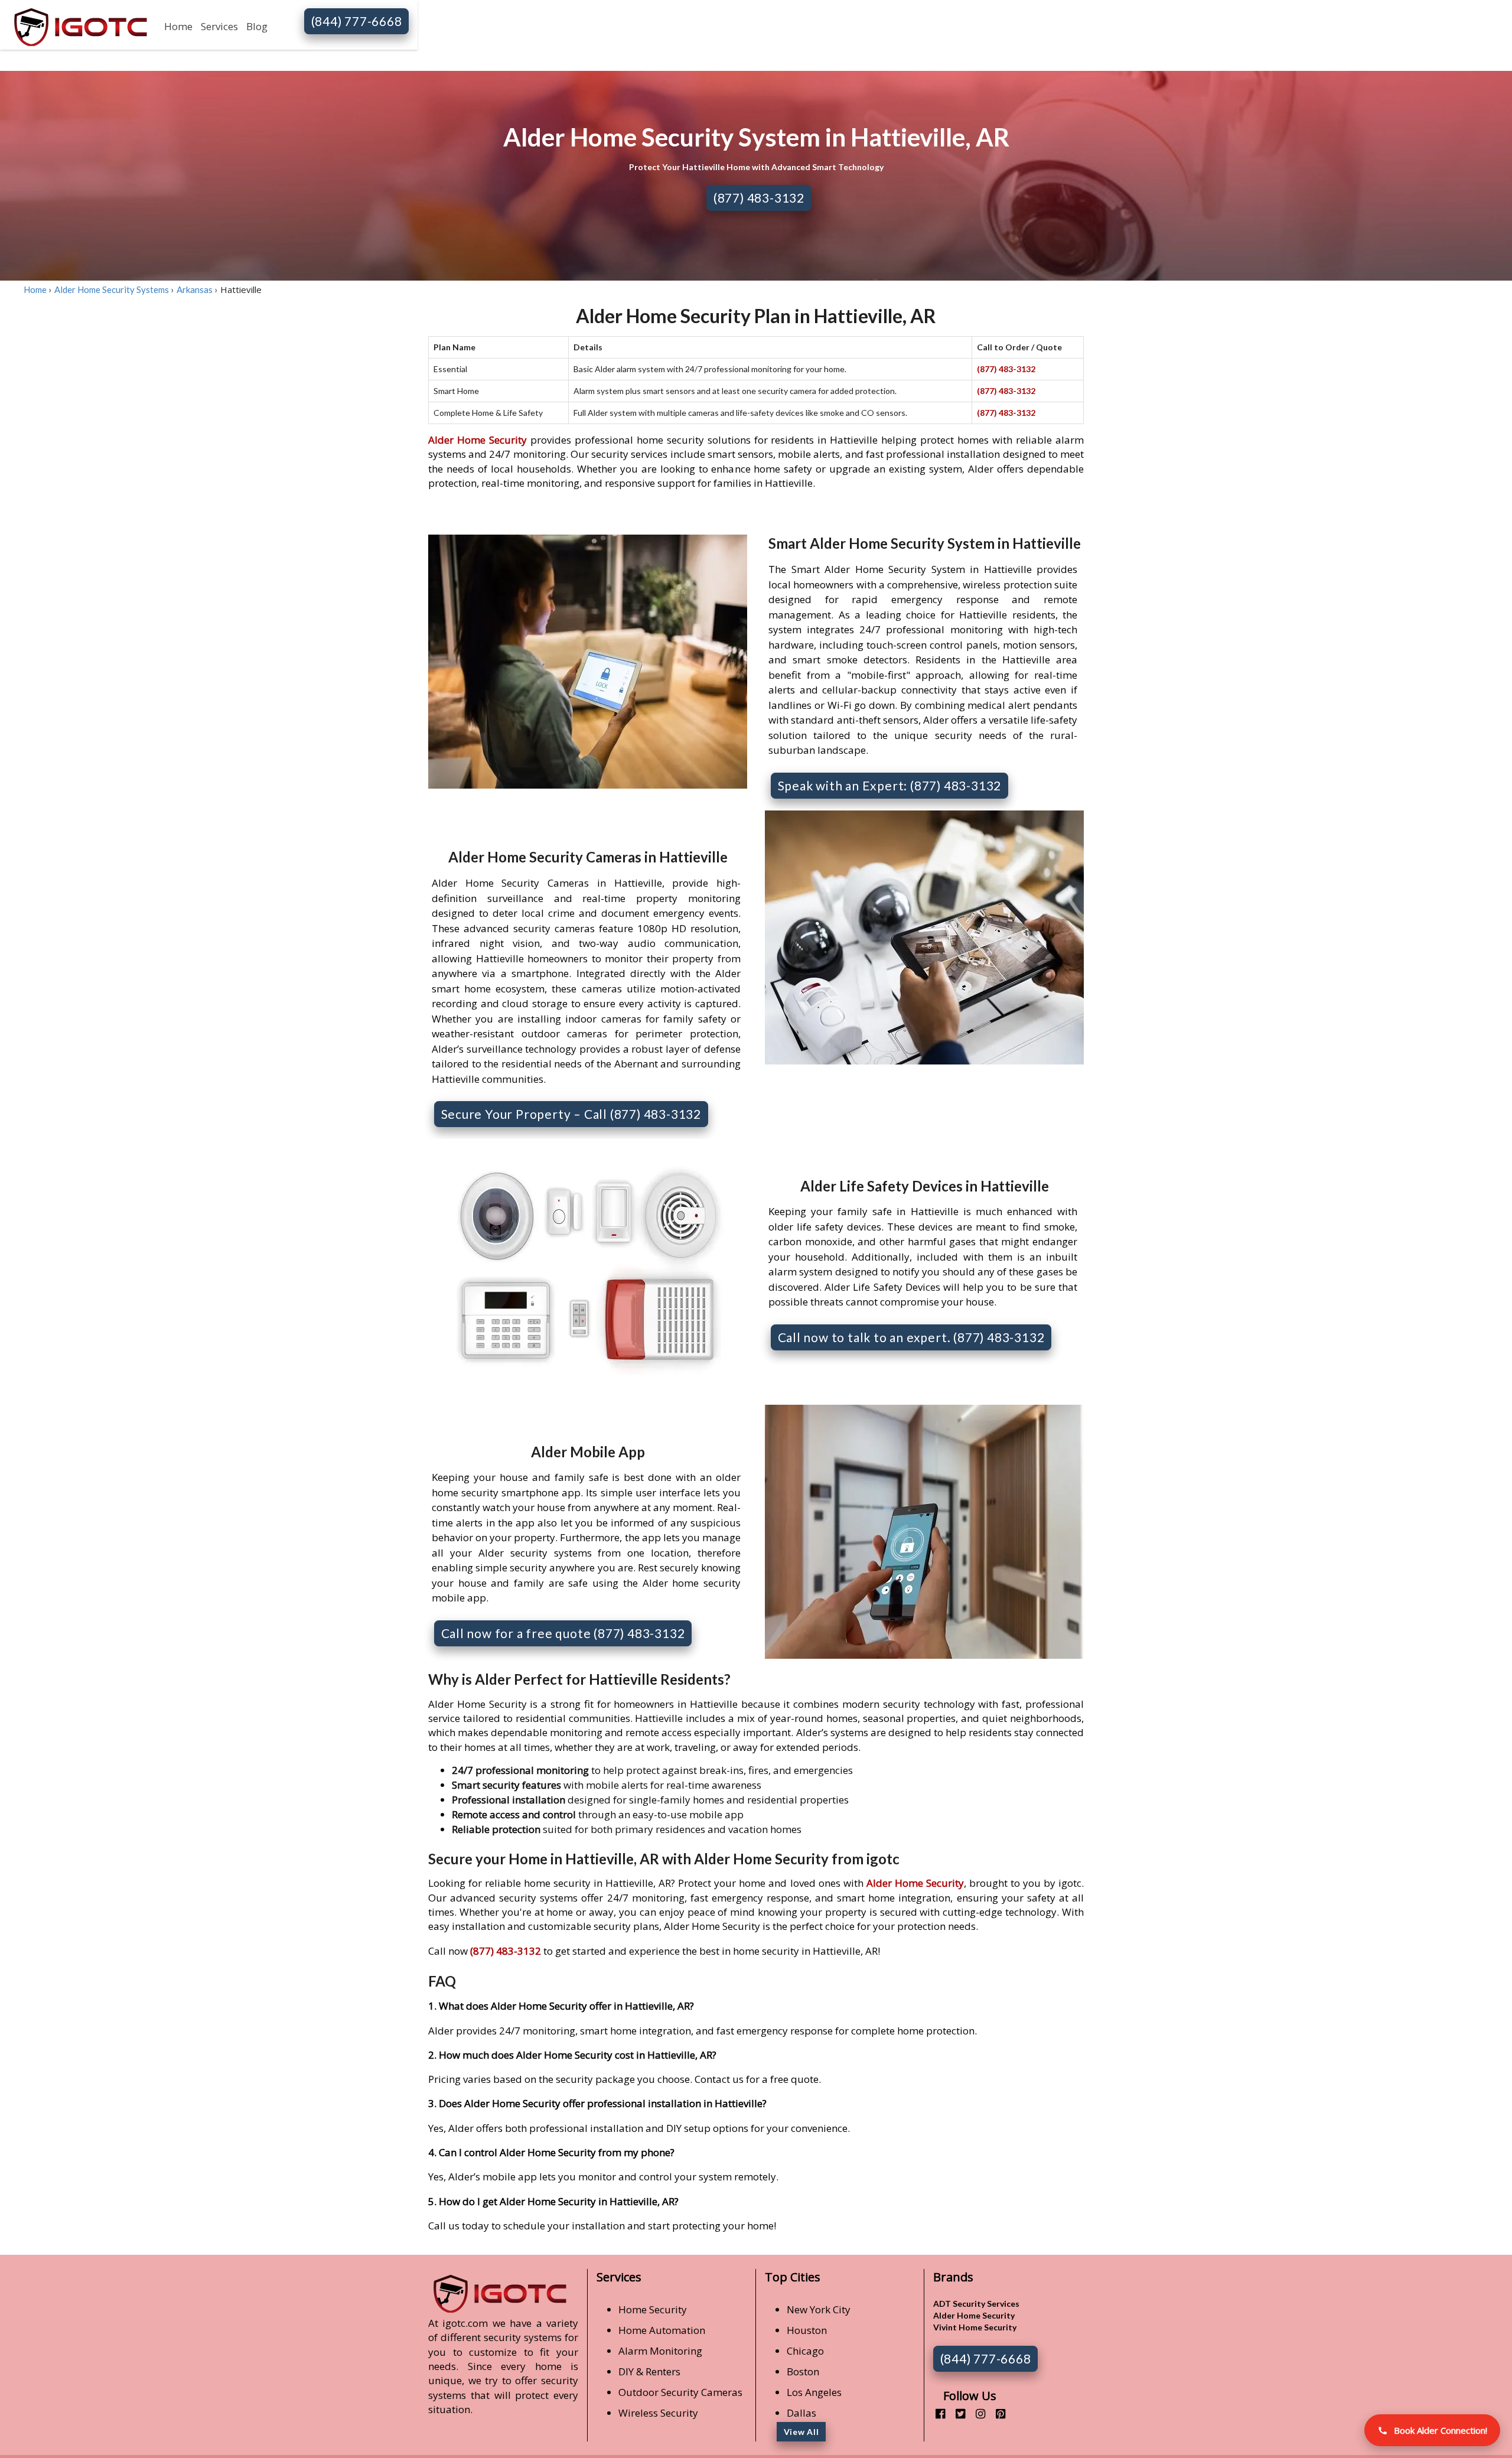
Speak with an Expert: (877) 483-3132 (890, 785)
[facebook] (936, 2413)
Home (178, 26)
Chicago (805, 2351)
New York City (819, 2309)
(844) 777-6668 (357, 21)
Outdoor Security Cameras (680, 2392)
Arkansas (195, 289)
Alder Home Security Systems (112, 289)
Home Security (653, 2309)
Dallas (801, 2413)
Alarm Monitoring (660, 2351)
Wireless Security (658, 2413)
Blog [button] (257, 26)
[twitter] (956, 2413)
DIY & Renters (649, 2371)
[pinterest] (996, 2413)
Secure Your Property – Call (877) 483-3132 (571, 1114)
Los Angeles (814, 2392)
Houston (807, 2330)
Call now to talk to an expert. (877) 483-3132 (911, 1337)
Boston (803, 2371)
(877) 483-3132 (759, 198)
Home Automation (662, 2330)
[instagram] (976, 2413)
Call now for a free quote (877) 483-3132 (563, 1633)
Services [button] (219, 26)
